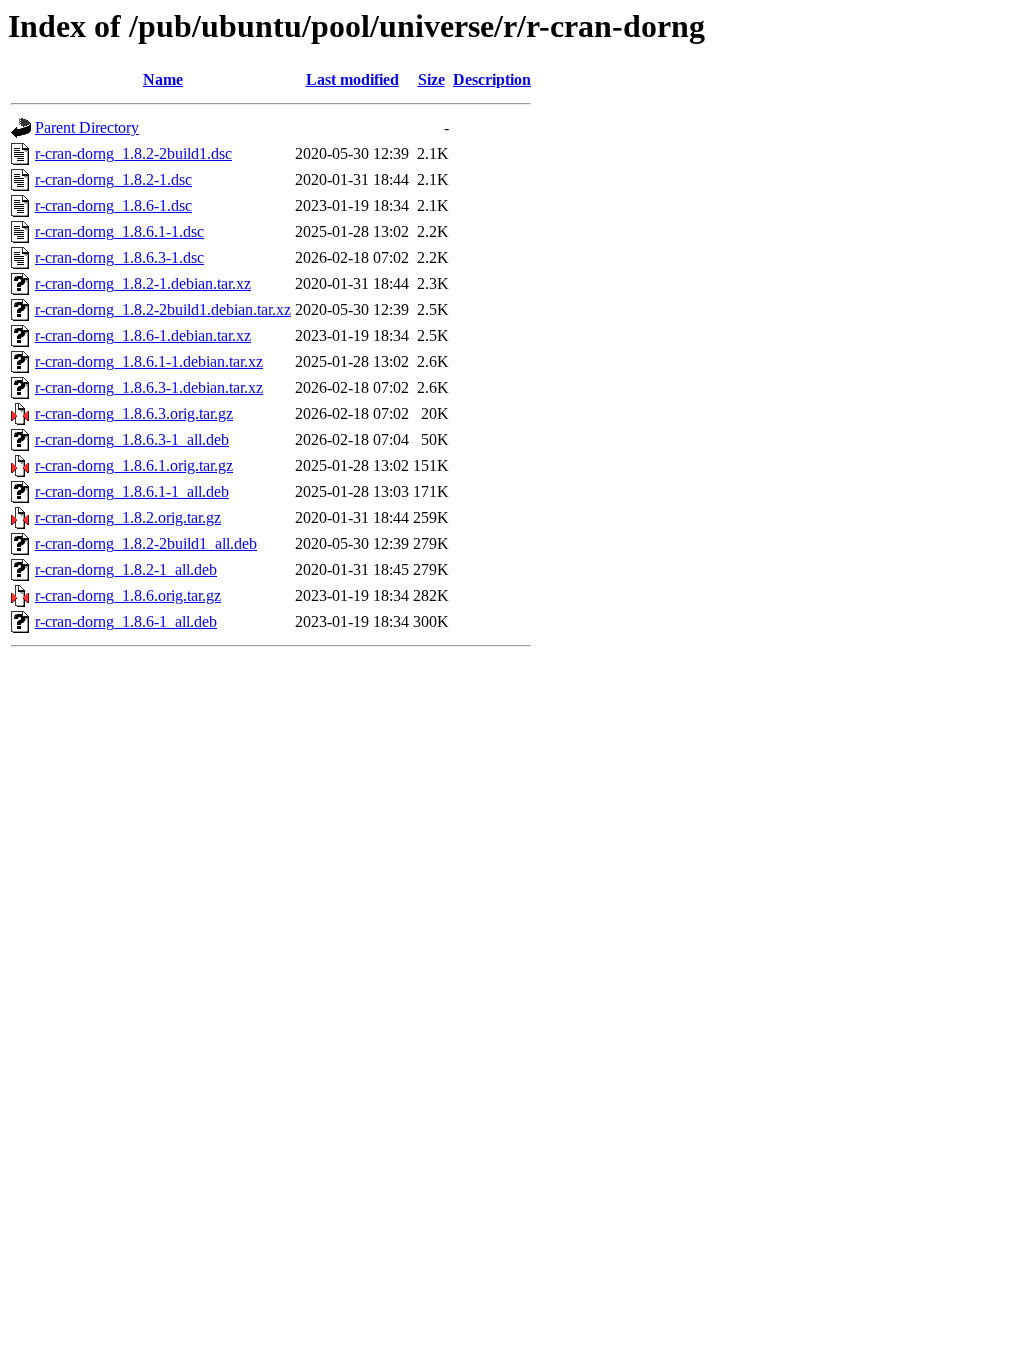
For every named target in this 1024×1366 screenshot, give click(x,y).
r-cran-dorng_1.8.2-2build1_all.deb (146, 543)
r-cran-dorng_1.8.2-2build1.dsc (133, 153)
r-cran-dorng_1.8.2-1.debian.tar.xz (143, 283)
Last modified (352, 79)
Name (163, 79)
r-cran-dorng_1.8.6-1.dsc (113, 205)
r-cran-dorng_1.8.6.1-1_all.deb (132, 491)
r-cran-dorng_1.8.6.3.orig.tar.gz (134, 413)
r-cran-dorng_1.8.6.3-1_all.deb (132, 439)
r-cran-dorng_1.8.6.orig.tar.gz (128, 595)
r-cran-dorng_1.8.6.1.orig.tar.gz (134, 465)
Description (492, 79)
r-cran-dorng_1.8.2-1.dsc (113, 179)
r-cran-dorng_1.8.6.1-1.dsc (119, 231)
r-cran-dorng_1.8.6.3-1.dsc (119, 257)
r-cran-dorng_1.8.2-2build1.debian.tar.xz (163, 309)
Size (431, 79)
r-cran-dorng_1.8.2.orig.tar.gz (128, 517)
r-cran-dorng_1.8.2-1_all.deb (126, 569)
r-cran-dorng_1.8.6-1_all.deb (126, 621)
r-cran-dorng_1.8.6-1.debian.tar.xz (143, 335)
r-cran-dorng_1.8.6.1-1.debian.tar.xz (149, 361)
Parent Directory (87, 127)
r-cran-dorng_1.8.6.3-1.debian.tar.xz (149, 387)
